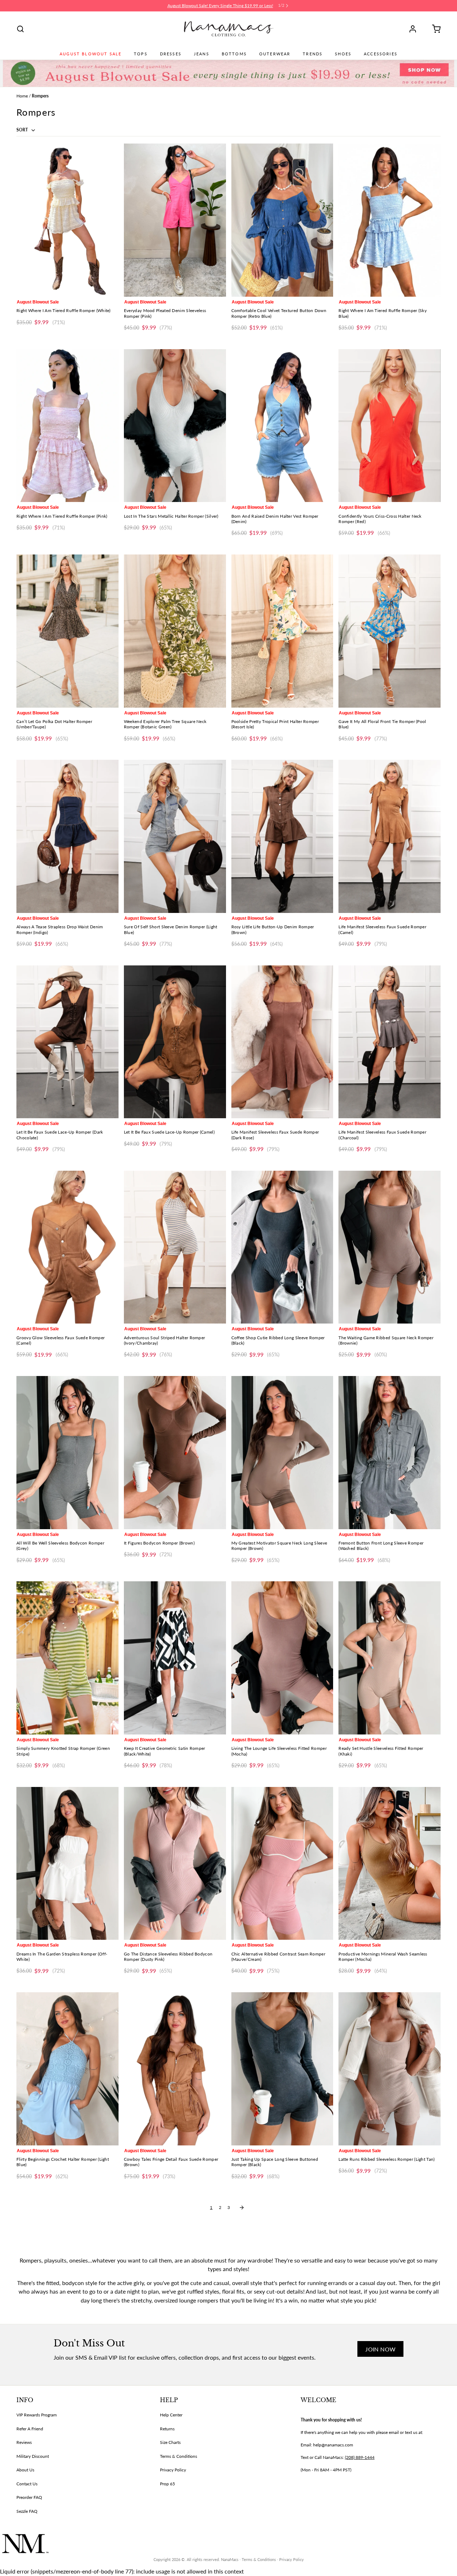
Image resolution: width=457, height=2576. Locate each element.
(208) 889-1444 (360, 2457)
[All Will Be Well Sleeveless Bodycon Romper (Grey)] (67, 1453)
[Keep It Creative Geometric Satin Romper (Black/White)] (175, 1658)
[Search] (20, 29)
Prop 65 (167, 2484)
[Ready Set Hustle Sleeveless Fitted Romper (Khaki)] (390, 1658)
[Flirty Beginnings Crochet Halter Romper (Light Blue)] (67, 2069)
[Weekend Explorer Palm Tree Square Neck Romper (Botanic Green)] (175, 631)
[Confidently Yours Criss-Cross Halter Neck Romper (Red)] (390, 426)
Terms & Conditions (179, 2456)
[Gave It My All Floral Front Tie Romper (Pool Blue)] (390, 631)
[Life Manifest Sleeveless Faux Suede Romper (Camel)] (390, 836)
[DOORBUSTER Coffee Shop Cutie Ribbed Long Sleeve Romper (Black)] (282, 1247)
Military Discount (33, 2456)
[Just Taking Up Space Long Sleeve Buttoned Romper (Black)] (282, 2069)
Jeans (202, 54)
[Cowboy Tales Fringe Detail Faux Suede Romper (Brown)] (175, 2069)
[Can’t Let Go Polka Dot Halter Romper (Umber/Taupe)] (67, 631)
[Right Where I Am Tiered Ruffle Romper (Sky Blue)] (390, 220)
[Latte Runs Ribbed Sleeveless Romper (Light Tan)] (390, 2069)
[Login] (415, 29)
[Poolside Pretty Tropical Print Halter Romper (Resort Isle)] (282, 631)
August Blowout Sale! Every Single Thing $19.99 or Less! (220, 6)
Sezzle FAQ (27, 2511)
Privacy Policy (173, 2470)
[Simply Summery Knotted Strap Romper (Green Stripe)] (67, 1658)
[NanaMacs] (229, 29)
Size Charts (170, 2442)
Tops (141, 54)
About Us (25, 2470)
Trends (313, 54)
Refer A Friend (30, 2429)
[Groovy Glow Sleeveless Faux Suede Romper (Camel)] (67, 1247)
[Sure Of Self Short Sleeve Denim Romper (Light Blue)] (175, 836)
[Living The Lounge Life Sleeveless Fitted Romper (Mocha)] (282, 1658)
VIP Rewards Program (37, 2415)
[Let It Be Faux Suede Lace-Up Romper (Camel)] (175, 1042)
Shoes (343, 54)
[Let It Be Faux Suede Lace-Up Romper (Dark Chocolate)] (67, 1042)
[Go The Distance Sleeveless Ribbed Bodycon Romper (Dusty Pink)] (175, 1864)
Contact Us (27, 2484)
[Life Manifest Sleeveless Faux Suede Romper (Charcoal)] (390, 1042)
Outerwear (275, 54)
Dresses (171, 54)
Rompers (40, 96)
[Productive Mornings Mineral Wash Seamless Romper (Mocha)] (390, 1864)
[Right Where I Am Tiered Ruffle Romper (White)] (67, 220)
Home (22, 96)
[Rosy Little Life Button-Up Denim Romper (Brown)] (282, 836)
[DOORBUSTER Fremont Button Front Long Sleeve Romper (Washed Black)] (390, 1453)
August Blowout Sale (91, 54)
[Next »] (242, 2208)
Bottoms (234, 54)
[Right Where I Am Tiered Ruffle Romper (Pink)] (67, 426)
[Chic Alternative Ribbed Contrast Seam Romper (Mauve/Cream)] (282, 1864)
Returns (167, 2429)
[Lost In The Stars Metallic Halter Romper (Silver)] (175, 426)
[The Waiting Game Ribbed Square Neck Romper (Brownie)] (390, 1247)
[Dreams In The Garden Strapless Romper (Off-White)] (67, 1864)
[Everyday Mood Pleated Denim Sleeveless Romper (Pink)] (175, 220)
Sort (23, 130)
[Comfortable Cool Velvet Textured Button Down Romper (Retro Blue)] (282, 220)
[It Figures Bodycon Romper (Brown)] (175, 1453)
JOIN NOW (380, 2349)
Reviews (24, 2442)
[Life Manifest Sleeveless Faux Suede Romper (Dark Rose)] (282, 1042)
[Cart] (434, 29)
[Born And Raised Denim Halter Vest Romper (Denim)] (282, 426)
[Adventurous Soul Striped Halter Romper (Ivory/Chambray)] (175, 1247)
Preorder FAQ (29, 2497)
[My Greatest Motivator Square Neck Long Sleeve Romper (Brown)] (282, 1453)
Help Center (171, 2415)
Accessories (381, 54)
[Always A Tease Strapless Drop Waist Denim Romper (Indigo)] (67, 836)
